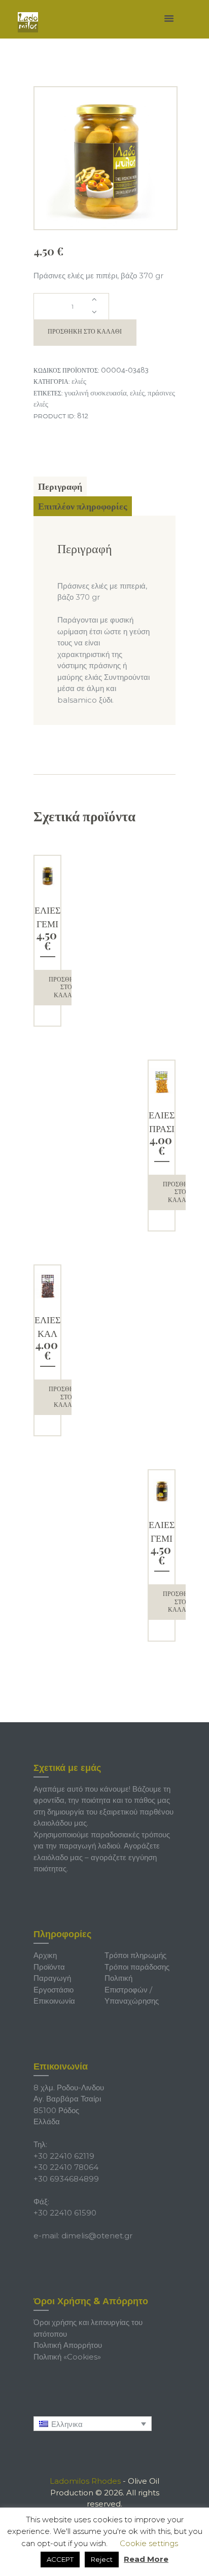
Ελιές (79, 382)
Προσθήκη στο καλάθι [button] (66, 987)
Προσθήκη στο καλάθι (85, 332)
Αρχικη (45, 1955)
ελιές (137, 393)
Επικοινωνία (54, 2001)
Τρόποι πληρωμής (135, 1955)
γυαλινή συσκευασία (96, 393)
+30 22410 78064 (66, 2167)
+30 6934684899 (66, 2179)
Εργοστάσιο (54, 1990)
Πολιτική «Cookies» (67, 2357)
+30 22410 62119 (64, 2156)
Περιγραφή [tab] (60, 486)
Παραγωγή (52, 1978)
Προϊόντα (49, 1967)
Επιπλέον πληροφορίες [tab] (83, 506)
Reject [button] (102, 2559)
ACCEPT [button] (60, 2559)
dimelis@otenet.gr (97, 2236)
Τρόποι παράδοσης (137, 1967)
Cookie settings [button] (149, 2543)
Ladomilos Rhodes (85, 2481)
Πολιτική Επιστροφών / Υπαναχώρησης (132, 1989)
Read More (146, 2559)
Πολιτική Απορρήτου (68, 2345)
